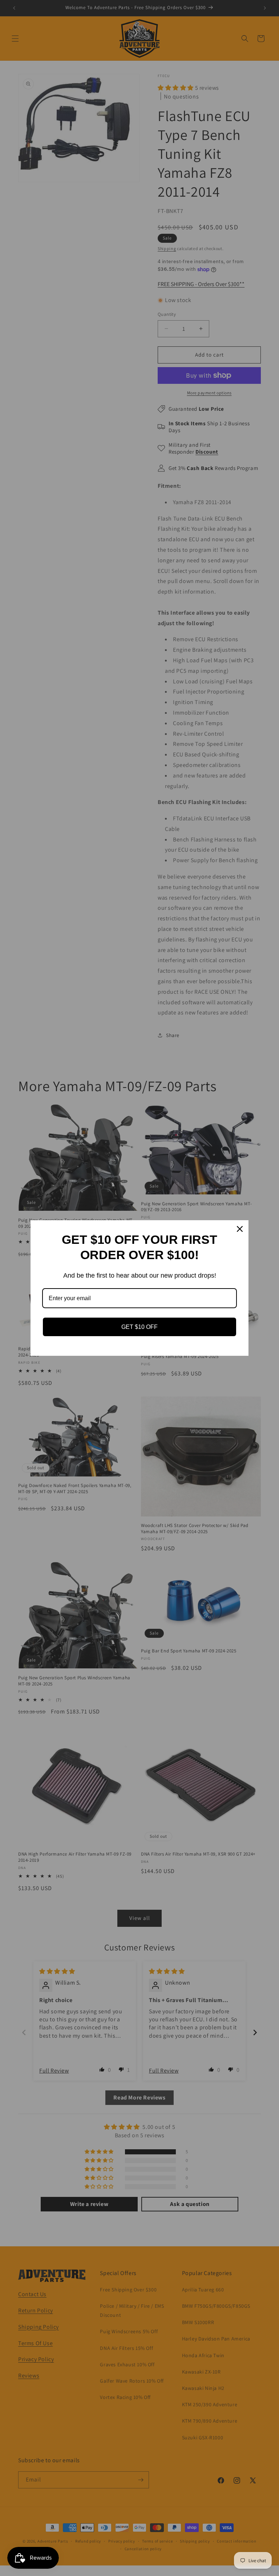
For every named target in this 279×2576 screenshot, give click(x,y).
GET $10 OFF (139, 1327)
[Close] (240, 1229)
